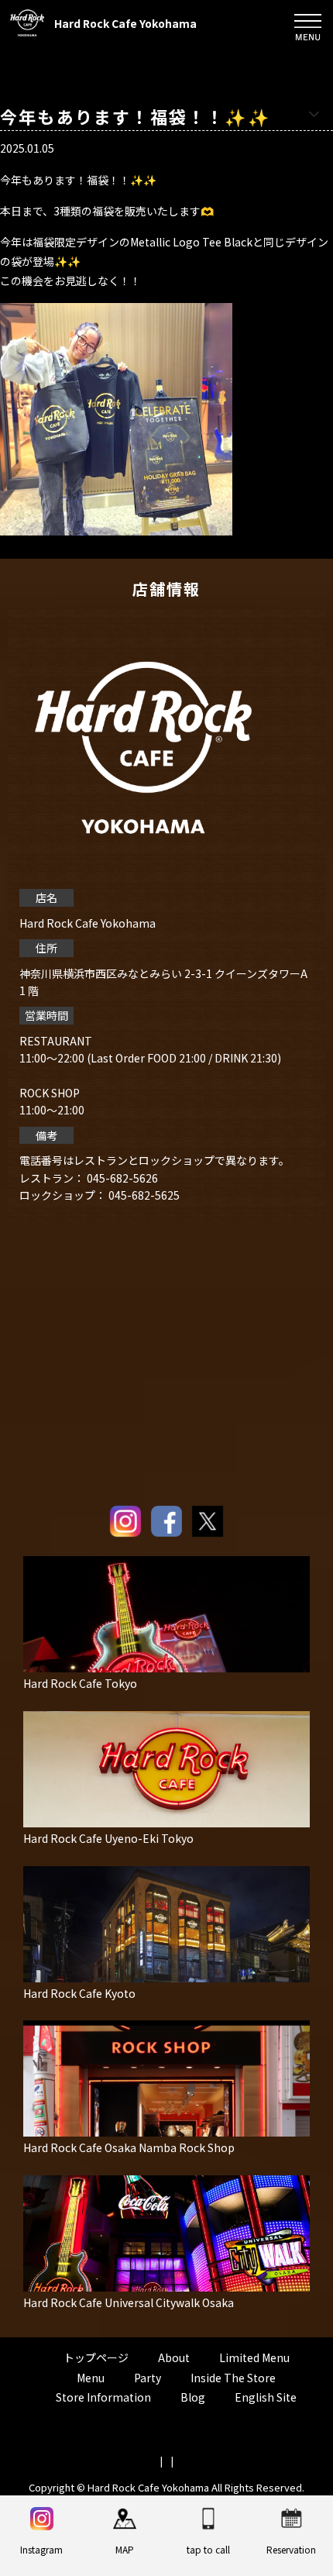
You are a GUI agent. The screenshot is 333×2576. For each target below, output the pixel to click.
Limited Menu (254, 2357)
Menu (91, 2378)
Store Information (103, 2397)
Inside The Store (233, 2378)
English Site (266, 2397)
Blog (193, 2397)
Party (148, 2378)
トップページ (96, 2357)
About (174, 2357)
